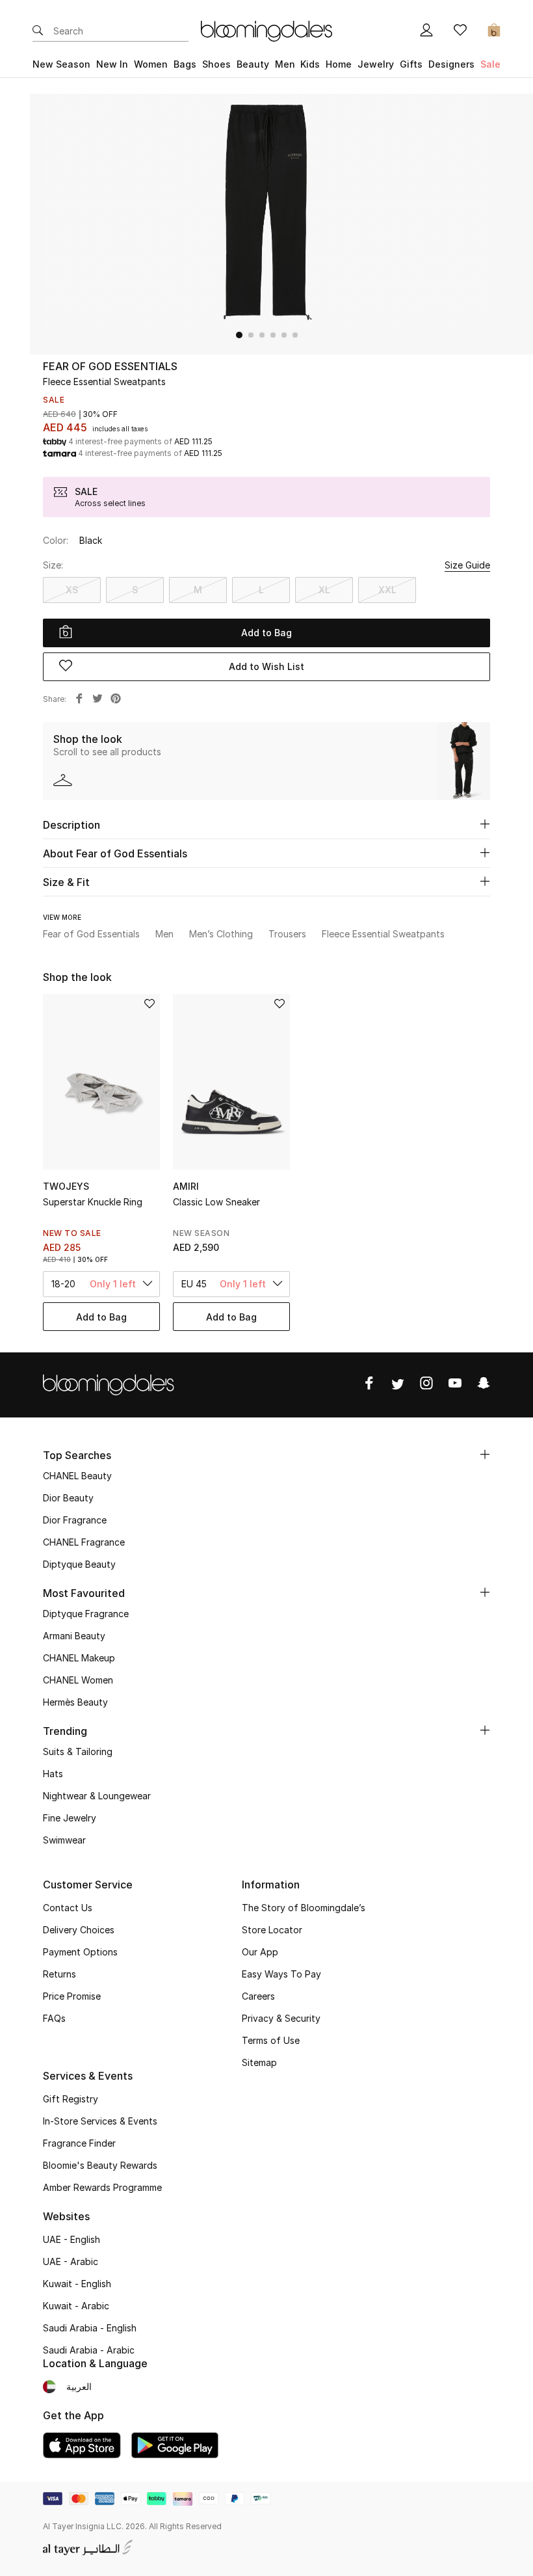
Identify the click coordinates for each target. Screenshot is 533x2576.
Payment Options (80, 1952)
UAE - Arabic (71, 2261)
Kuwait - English (77, 2284)
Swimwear (64, 1840)
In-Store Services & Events (100, 2121)
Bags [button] (185, 64)
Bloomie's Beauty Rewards (100, 2165)
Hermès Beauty (75, 1702)
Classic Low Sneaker (216, 1202)
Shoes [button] (216, 64)
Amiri (186, 1186)
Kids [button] (310, 64)
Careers (258, 1996)
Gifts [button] (411, 64)
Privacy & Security (281, 2018)
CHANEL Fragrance (84, 1542)
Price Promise (72, 1996)
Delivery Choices (79, 1930)
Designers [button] (451, 64)
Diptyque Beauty (79, 1564)
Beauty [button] (253, 64)
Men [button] (285, 64)
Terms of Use (271, 2040)
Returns (59, 1974)
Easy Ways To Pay (281, 1974)
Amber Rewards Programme (102, 2187)
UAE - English (71, 2239)
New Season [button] (61, 64)
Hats (53, 1774)
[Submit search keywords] (38, 31)
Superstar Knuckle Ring (93, 1202)
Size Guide (467, 565)
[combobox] (101, 1284)
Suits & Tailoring (78, 1751)
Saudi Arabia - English (90, 2328)
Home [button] (339, 64)
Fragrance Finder (79, 2143)
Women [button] (151, 64)
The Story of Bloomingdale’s (304, 1908)
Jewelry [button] (376, 64)
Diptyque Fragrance (86, 1614)
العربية (79, 2386)
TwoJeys (66, 1186)
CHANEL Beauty (77, 1476)
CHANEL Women (78, 1680)
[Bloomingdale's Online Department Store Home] (266, 30)
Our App (260, 1952)
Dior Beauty (68, 1498)
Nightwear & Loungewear (97, 1796)
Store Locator (272, 1930)
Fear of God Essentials (110, 366)
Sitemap (259, 2062)
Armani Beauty (74, 1636)
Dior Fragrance (75, 1520)
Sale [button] (490, 64)
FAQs (54, 2018)
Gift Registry (71, 2099)
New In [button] (112, 64)
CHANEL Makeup (79, 1658)
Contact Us (68, 1908)
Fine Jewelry (70, 1818)
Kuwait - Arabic (76, 2306)
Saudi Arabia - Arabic (89, 2350)
